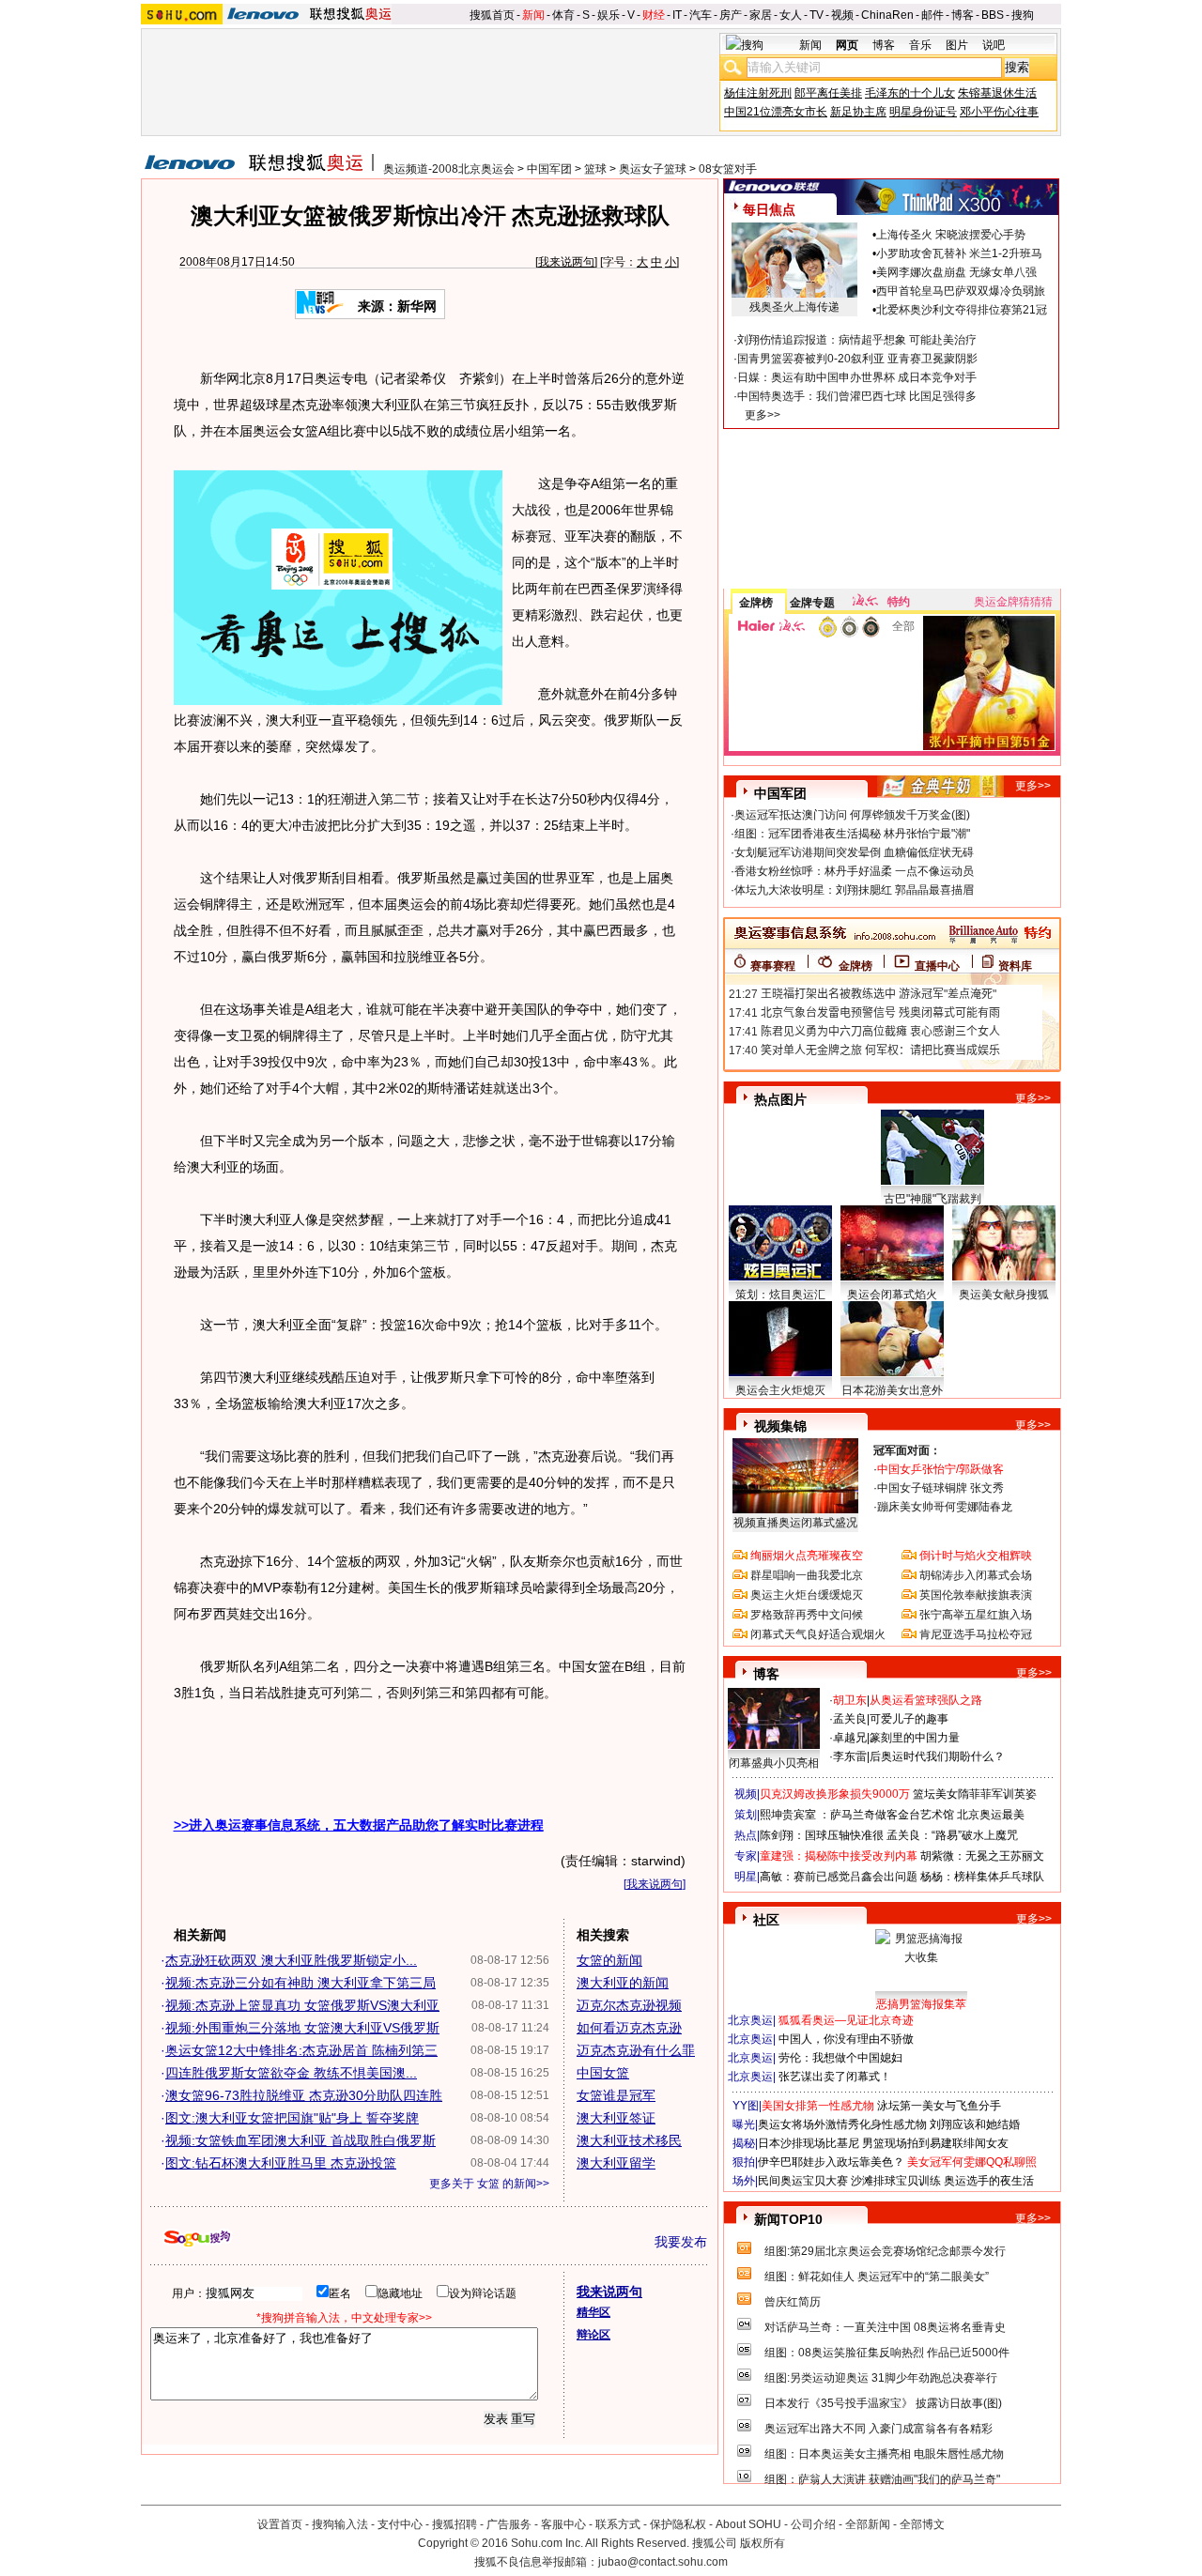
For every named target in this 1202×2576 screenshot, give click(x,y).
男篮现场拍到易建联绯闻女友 (935, 2143)
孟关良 (850, 1719)
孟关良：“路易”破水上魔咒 (952, 1835)
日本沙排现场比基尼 (809, 2143)
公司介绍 (813, 2524)
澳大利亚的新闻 (623, 1983)
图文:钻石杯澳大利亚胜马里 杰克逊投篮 (281, 2163)
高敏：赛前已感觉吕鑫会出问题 (839, 1877)
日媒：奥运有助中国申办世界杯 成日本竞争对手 (857, 377)
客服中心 (563, 2524)
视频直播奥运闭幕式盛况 (795, 1523)
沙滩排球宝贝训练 (896, 2181)
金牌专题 (812, 603)
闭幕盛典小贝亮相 (774, 1763)
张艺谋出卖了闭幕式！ (835, 2077)
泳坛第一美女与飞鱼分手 (939, 2106)
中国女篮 (603, 2073)
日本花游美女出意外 (892, 1390)
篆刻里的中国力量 (915, 1738)
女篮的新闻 (609, 1960)
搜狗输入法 (340, 2524)
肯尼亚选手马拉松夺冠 (976, 1634)
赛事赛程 (773, 966)
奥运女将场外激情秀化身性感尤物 (842, 2124)
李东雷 (850, 1756)
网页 (847, 45)
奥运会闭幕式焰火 (892, 1295)
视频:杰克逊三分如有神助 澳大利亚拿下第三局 (300, 1983)
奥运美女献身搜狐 (1004, 1295)
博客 (963, 15)
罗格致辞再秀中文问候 (807, 1615)
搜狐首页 (492, 15)
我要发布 (681, 2242)
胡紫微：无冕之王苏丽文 (982, 1856)
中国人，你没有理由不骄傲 (846, 2039)
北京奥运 (750, 2020)
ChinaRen (887, 15)
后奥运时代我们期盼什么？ (937, 1756)
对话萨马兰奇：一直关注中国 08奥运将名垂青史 (885, 2327)
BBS (993, 15)
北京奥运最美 (991, 1815)
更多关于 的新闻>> (489, 2184)
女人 (791, 15)
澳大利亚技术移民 (629, 2140)
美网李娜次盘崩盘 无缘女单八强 (956, 272)
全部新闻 (868, 2524)
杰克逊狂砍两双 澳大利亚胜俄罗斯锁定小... (291, 1960)
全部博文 (922, 2524)
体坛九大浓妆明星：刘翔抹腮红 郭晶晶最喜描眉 (854, 890)
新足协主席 (858, 112)
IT (677, 15)
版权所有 (763, 2543)
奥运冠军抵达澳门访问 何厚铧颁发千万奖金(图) (852, 815)
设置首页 (280, 2524)
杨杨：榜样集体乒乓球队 (982, 1877)
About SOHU (748, 2524)
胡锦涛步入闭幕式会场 (976, 1575)
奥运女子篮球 (653, 169)
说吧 (994, 45)
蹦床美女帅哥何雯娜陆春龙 (945, 1507)
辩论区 (593, 2335)
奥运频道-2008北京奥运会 (449, 169)
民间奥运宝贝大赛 (803, 2181)
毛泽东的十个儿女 (910, 93)
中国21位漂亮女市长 (776, 112)
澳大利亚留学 (616, 2163)
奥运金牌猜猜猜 (1013, 602)
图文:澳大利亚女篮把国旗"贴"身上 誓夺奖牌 (292, 2118)
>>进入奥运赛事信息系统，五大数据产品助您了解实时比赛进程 (359, 1825)
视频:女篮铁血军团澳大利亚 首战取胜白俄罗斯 (300, 2140)
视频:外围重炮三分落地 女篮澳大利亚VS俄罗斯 (302, 2028)
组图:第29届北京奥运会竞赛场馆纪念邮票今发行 (885, 2251)
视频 (842, 15)
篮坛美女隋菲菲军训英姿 (975, 1794)
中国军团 (549, 169)
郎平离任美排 (828, 93)
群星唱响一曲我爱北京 (807, 1575)
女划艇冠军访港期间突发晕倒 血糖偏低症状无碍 (854, 852)
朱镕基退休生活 (997, 93)
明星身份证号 (923, 112)
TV (817, 15)
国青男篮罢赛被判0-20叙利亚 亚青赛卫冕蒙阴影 (857, 359)
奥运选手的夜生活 (989, 2181)
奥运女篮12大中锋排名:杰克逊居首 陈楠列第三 (301, 2050)
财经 (654, 15)
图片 (957, 45)
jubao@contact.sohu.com (663, 2562)
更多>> (763, 415)
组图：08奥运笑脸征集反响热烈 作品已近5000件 (887, 2353)
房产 (731, 15)
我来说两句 (566, 262)
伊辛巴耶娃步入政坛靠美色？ (831, 2162)
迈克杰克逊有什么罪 (636, 2050)
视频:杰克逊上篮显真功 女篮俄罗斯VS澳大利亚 (302, 2005)
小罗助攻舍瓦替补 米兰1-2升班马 (959, 253)
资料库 (1015, 966)
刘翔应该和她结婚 (975, 2124)
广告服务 (509, 2524)
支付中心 (400, 2524)
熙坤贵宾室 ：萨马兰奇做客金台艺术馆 (857, 1815)
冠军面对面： (907, 1450)
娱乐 (609, 15)
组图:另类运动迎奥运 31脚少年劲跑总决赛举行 (881, 2378)
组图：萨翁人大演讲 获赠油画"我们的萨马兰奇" (882, 2479)
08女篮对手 (728, 169)
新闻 (533, 15)
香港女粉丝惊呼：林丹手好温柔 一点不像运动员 (854, 871)
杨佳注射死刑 (758, 93)
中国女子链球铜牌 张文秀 (940, 1488)
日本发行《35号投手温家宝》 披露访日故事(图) (883, 2403)
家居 (761, 15)
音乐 (920, 45)
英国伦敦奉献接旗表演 (976, 1595)
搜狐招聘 (455, 2524)
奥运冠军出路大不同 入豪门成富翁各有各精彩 (878, 2429)
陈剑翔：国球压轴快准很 (822, 1835)
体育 (563, 15)
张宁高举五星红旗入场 (976, 1615)
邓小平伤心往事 (999, 112)
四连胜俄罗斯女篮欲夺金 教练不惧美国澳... (291, 2073)
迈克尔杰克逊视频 (629, 2005)
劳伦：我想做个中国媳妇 (840, 2058)
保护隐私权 (678, 2524)
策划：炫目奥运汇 (780, 1295)
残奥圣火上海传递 (794, 307)
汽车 (701, 15)
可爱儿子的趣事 (909, 1719)
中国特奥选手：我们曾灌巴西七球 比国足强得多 (857, 396)
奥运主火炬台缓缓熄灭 (807, 1595)
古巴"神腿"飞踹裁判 (932, 1199)
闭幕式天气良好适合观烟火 (818, 1634)
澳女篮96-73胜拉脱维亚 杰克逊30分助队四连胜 (304, 2095)
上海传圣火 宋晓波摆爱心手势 (951, 235)
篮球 (595, 169)
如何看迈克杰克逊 (629, 2028)
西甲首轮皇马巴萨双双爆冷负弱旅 (961, 291)
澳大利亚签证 (616, 2118)
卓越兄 (850, 1738)
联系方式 (618, 2524)
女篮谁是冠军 (616, 2095)
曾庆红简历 (793, 2302)
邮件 (932, 15)
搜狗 (1023, 15)
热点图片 (780, 1099)
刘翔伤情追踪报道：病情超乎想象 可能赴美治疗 (857, 340)
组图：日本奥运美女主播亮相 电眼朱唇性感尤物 (884, 2454)
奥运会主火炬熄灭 (780, 1390)
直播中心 (937, 966)
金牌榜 (756, 603)
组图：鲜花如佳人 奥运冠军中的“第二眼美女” (877, 2277)
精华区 (593, 2312)
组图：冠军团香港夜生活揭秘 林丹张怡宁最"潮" (852, 834)
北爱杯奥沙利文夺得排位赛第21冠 (962, 310)
